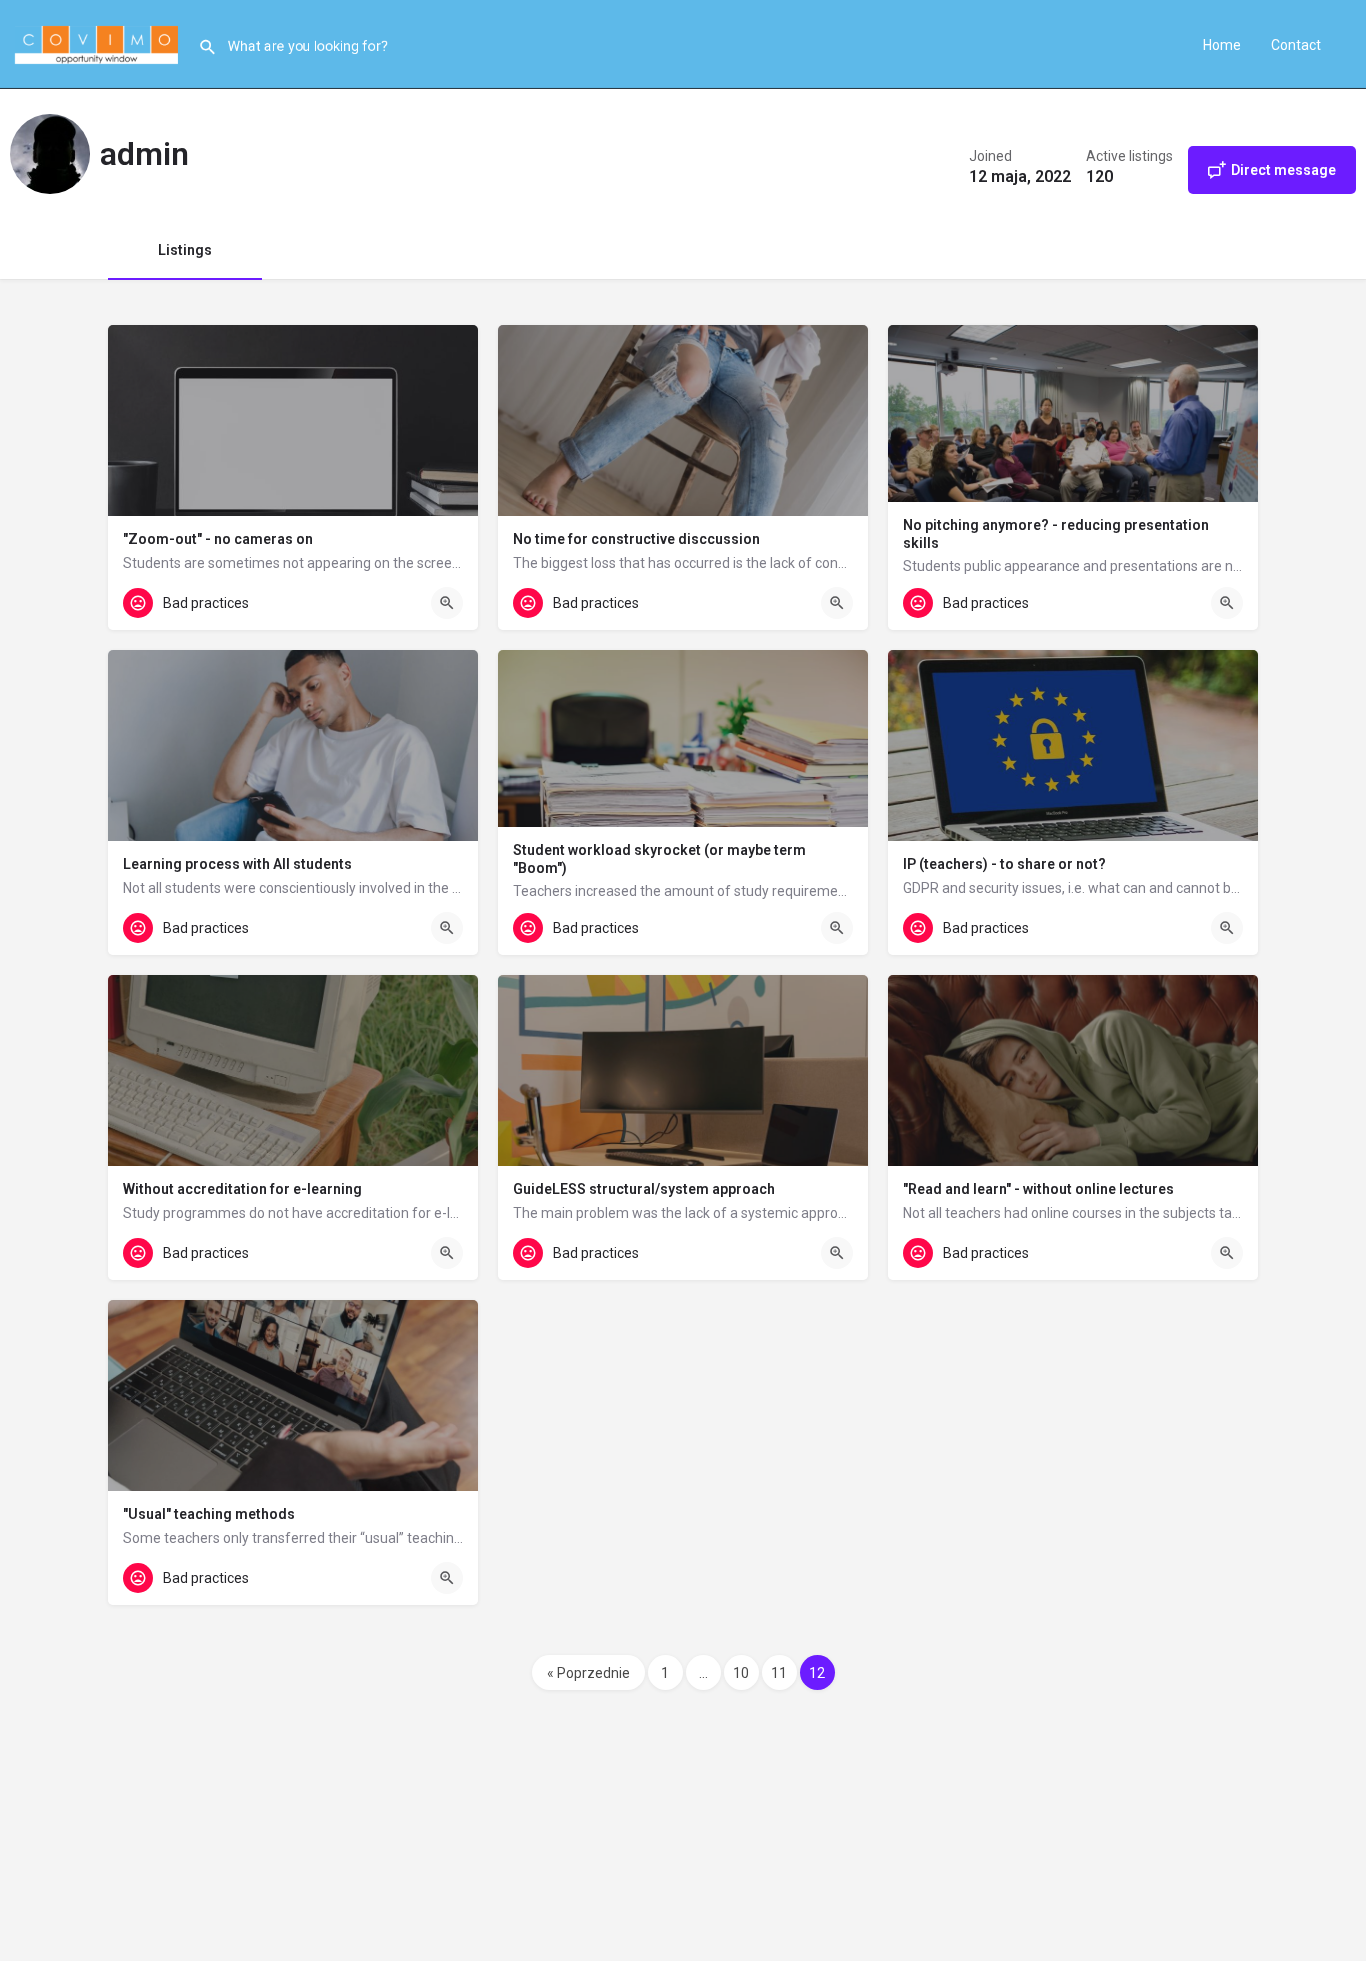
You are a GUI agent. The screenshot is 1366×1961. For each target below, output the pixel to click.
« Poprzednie (588, 1673)
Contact (1296, 45)
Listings (185, 250)
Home (1222, 45)
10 (741, 1673)
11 (779, 1673)
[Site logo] (99, 43)
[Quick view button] (447, 603)
